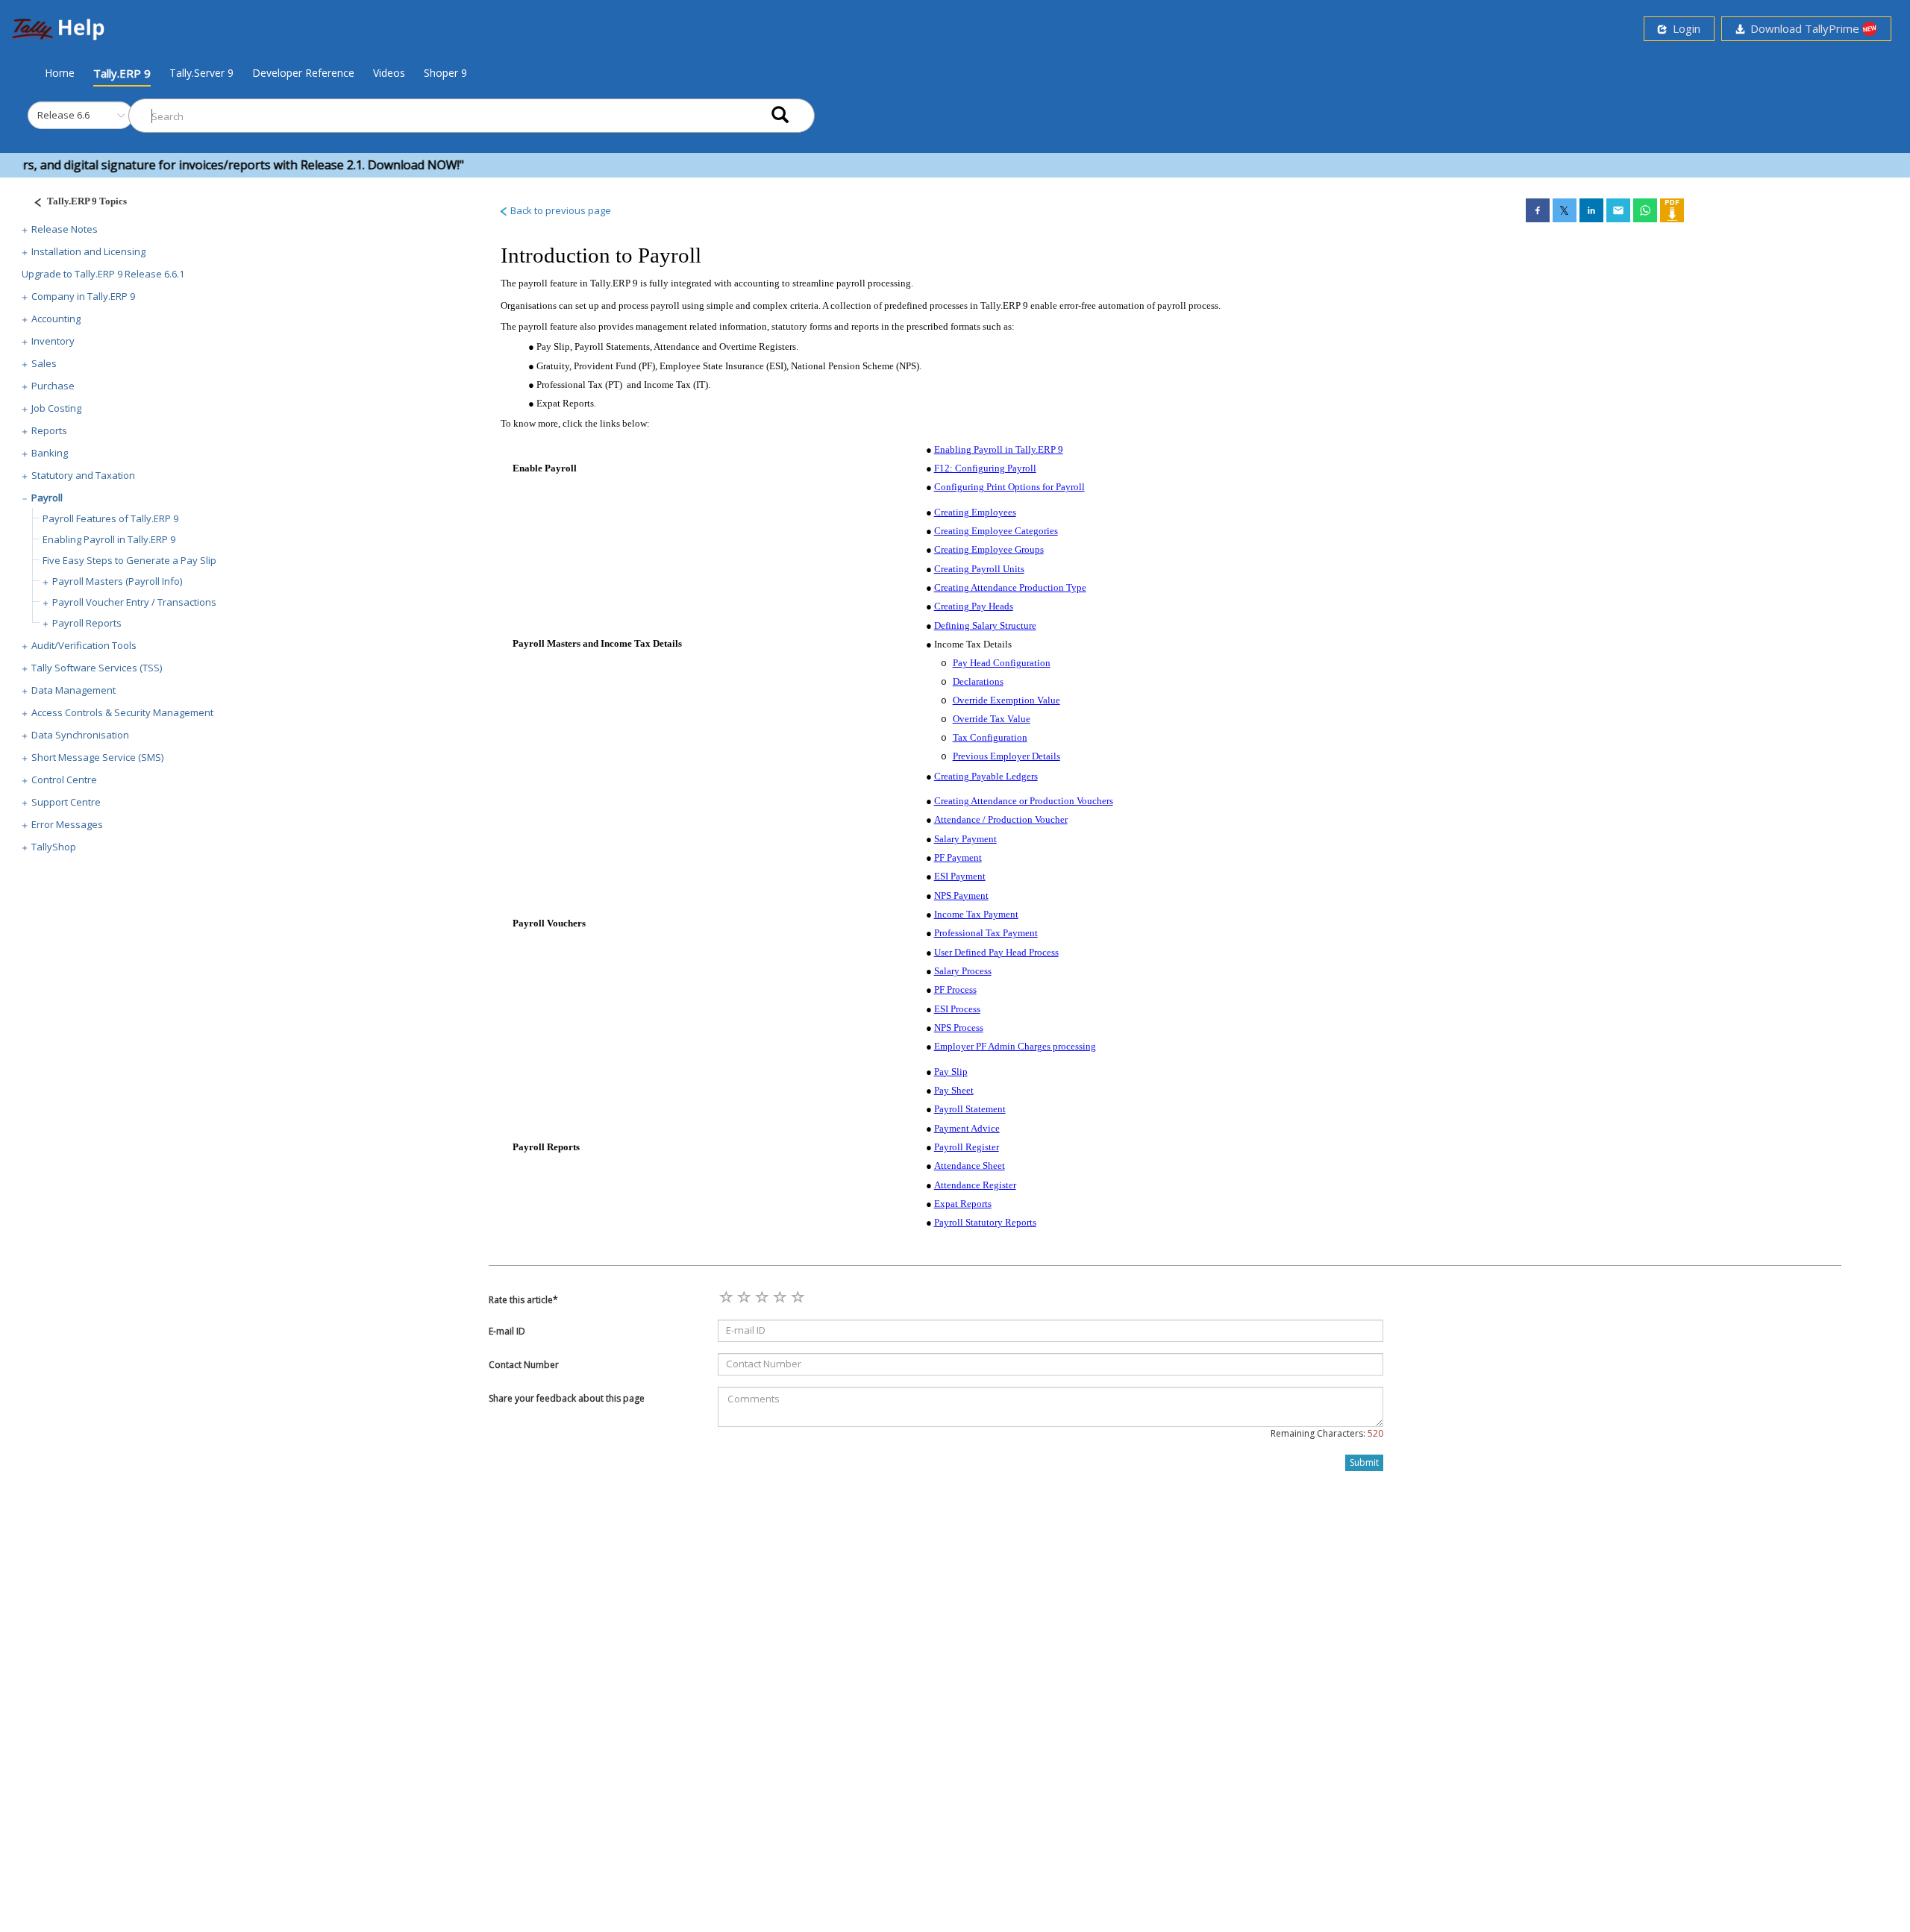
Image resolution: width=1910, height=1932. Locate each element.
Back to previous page (560, 210)
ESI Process (957, 1009)
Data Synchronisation (80, 735)
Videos (389, 73)
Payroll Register (967, 1147)
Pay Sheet (954, 1090)
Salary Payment (965, 839)
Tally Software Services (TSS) (97, 668)
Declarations (978, 681)
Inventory (53, 341)
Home (60, 72)
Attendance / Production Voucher (1001, 819)
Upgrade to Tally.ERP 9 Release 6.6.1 (103, 274)
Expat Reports (963, 1204)
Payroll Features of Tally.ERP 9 (110, 518)
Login (1684, 28)
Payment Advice (967, 1128)
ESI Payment (960, 876)
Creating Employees (975, 512)
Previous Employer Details (1006, 756)
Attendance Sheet (970, 1166)
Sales (44, 363)
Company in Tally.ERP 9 (83, 296)
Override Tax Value (992, 719)
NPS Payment (961, 896)
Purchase (53, 386)
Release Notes (65, 229)
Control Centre (64, 780)
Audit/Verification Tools (84, 645)
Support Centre (66, 802)
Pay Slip (951, 1072)
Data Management (73, 690)
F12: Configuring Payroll (985, 468)
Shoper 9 (445, 73)
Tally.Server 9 (201, 73)
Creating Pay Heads (974, 606)
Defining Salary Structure (985, 625)
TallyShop (54, 847)
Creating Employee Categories (996, 531)
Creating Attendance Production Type (1010, 587)
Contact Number (524, 1365)
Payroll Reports (87, 623)
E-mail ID (507, 1331)
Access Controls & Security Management (122, 712)
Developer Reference (303, 73)
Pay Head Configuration (1002, 663)
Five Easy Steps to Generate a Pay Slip (129, 560)
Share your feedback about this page (567, 1398)
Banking (50, 453)
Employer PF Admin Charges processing (1015, 1046)
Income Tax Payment (976, 914)
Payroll (47, 498)
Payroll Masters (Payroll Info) (117, 581)
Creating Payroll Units (979, 569)
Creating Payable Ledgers (986, 776)
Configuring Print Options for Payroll (1009, 487)
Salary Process (963, 971)
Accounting (56, 319)
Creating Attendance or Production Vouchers (1024, 801)
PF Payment (958, 857)
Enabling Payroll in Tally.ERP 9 (109, 539)
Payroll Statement (970, 1109)
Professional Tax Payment (986, 933)
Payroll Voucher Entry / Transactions (134, 602)
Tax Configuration (990, 737)
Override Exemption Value (1006, 700)
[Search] (780, 116)
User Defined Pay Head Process (996, 952)
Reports (49, 430)
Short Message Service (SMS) (97, 757)
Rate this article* (523, 1300)
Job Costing (56, 408)
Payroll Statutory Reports (985, 1222)
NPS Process (959, 1028)
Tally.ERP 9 (122, 73)
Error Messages (67, 824)
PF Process (955, 989)
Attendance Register (975, 1185)
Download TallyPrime (1803, 28)
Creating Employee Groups (989, 549)
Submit (1364, 1462)
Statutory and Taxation (83, 475)
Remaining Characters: (1327, 1433)
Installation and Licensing (88, 251)
